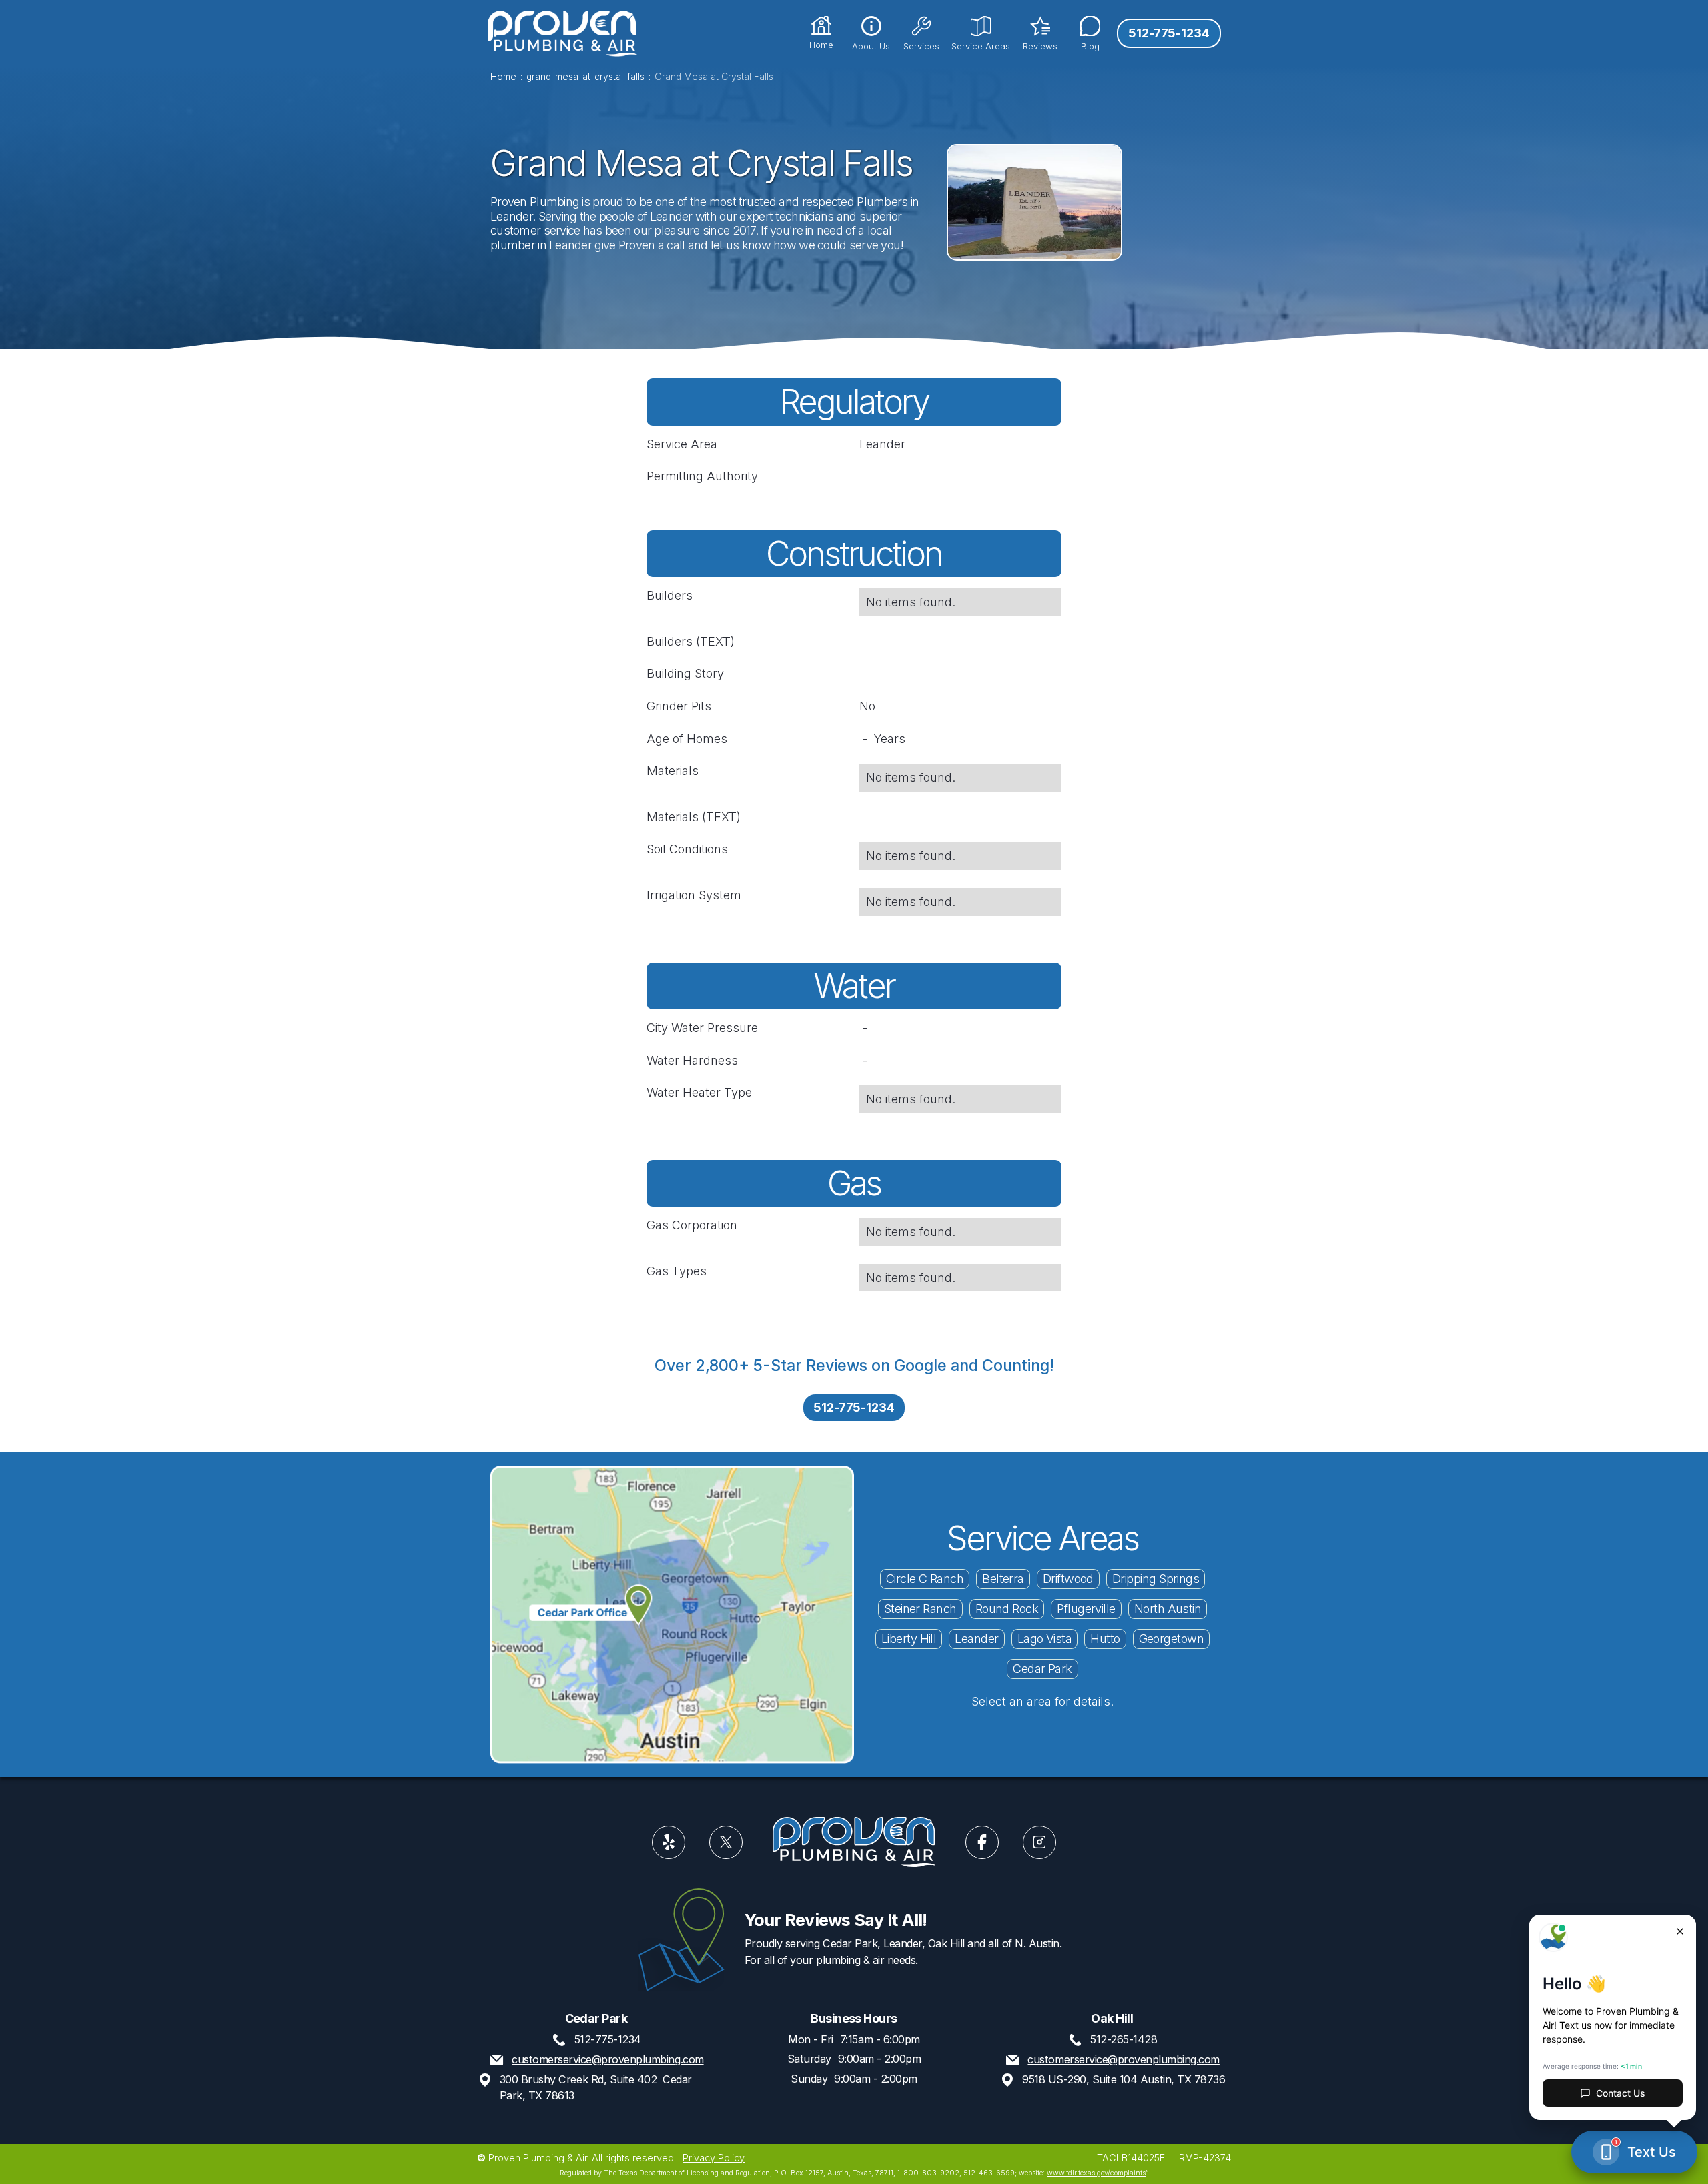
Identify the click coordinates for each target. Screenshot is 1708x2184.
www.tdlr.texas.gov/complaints (1096, 2173)
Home (503, 77)
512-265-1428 (1124, 2039)
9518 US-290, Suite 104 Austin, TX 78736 (1124, 2079)
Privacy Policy (714, 2157)
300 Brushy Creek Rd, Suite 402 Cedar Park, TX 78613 (596, 2087)
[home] (562, 33)
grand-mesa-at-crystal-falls (585, 77)
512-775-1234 (1169, 33)
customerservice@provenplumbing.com (607, 2059)
